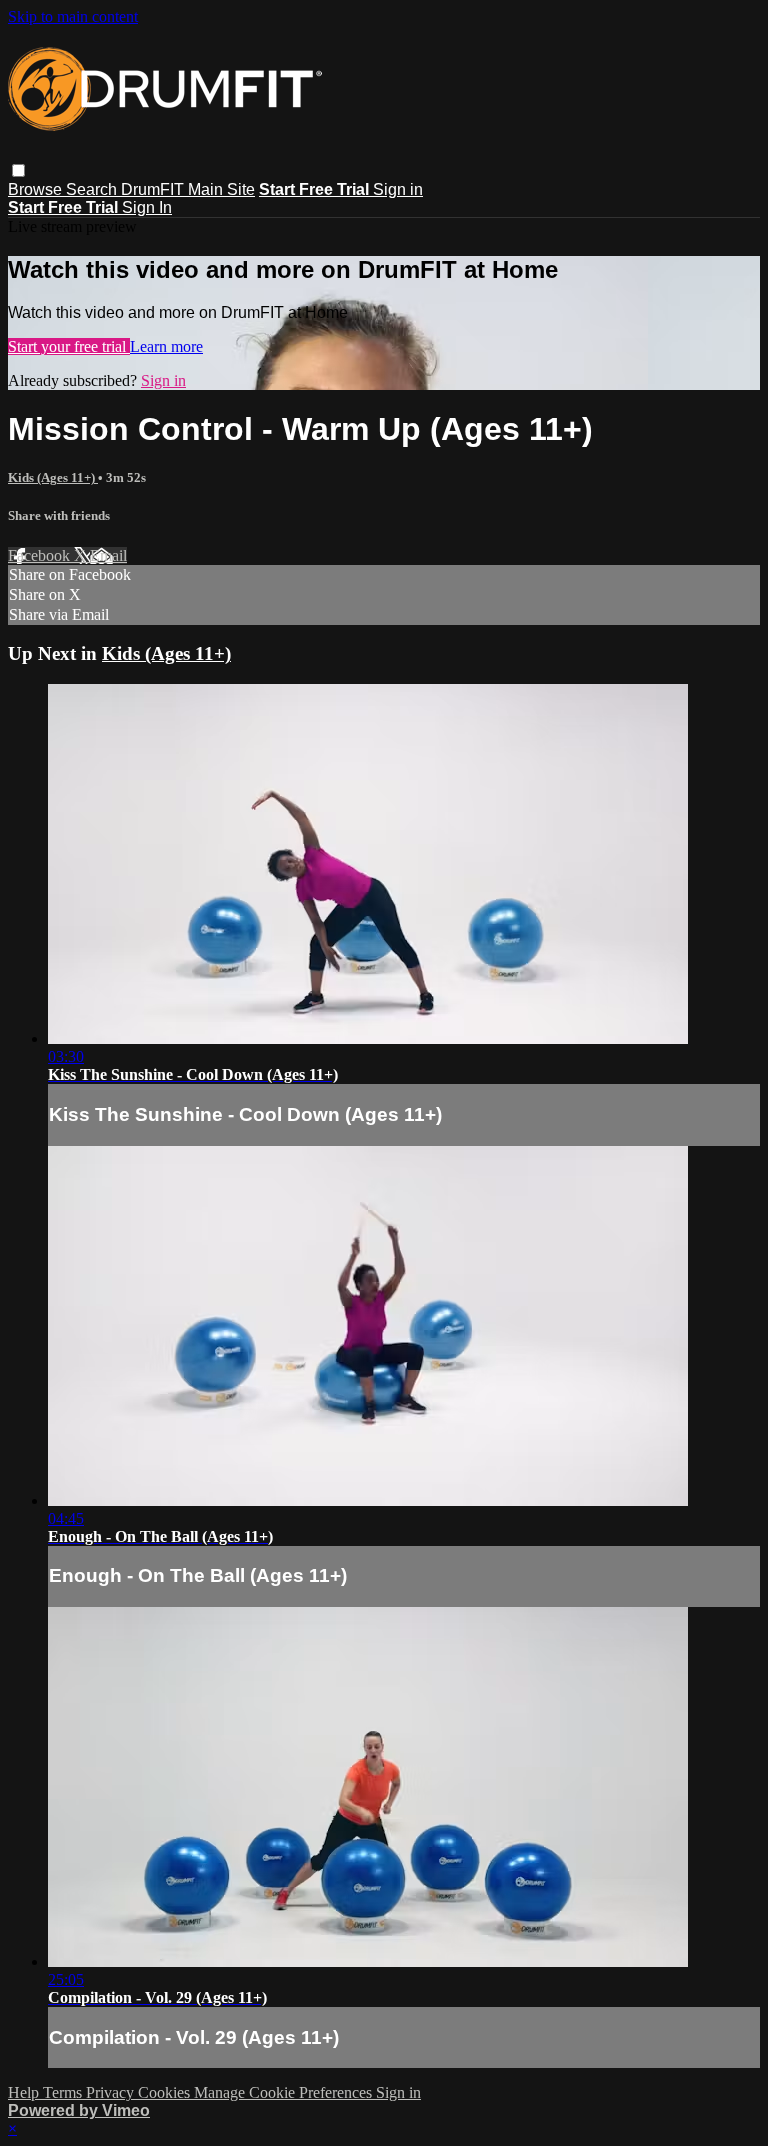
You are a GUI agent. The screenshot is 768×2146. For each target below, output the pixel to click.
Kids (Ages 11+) (53, 477)
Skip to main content (73, 16)
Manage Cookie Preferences (285, 2092)
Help (25, 2092)
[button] (18, 170)
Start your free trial (69, 346)
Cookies (166, 2092)
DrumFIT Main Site (188, 189)
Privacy (112, 2092)
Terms (64, 2092)
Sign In (147, 207)
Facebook (41, 555)
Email (108, 555)
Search (93, 189)
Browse (37, 189)
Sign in (398, 189)
